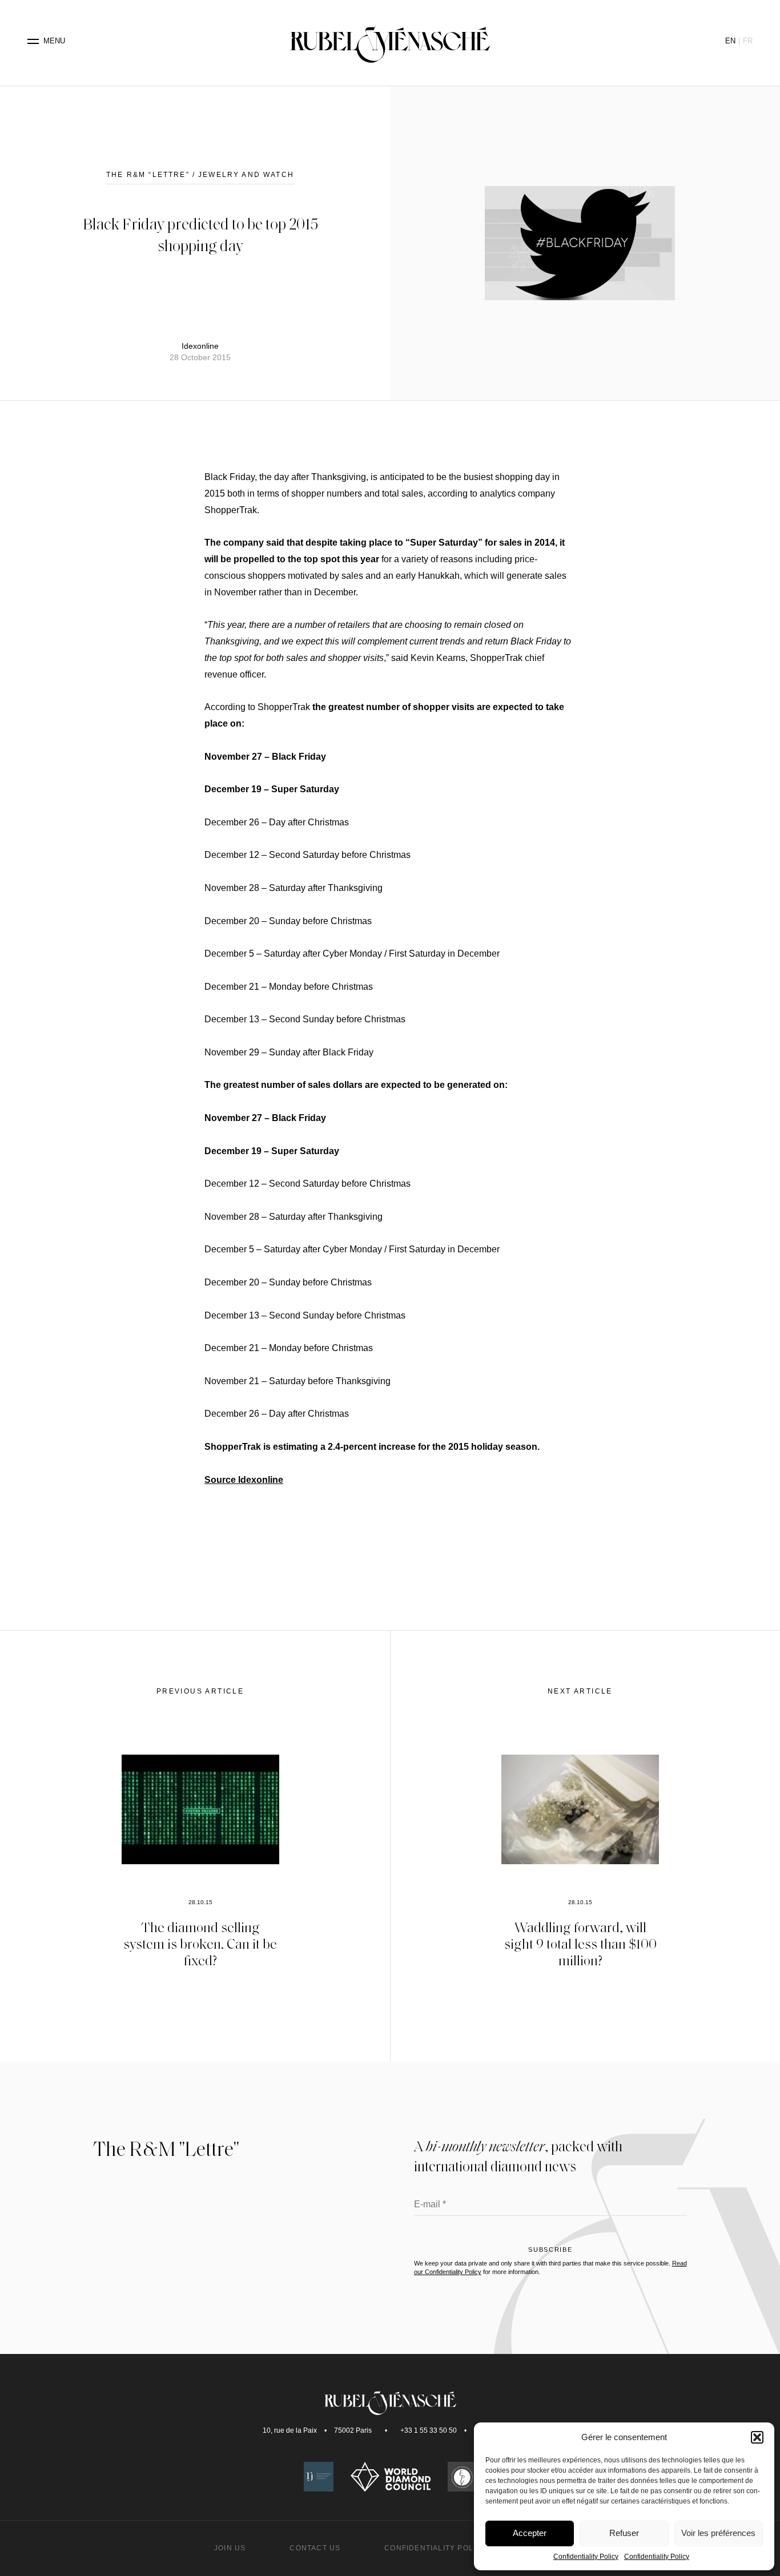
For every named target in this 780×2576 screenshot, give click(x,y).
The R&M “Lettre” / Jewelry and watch (200, 175)
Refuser (624, 2533)
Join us (230, 2548)
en (730, 41)
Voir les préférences (718, 2533)
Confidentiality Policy (586, 2557)
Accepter (530, 2533)
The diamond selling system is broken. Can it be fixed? (200, 1943)
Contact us (315, 2548)
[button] (757, 2437)
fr (748, 41)
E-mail (430, 2205)
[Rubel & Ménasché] (390, 41)
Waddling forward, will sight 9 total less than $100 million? (580, 1943)
